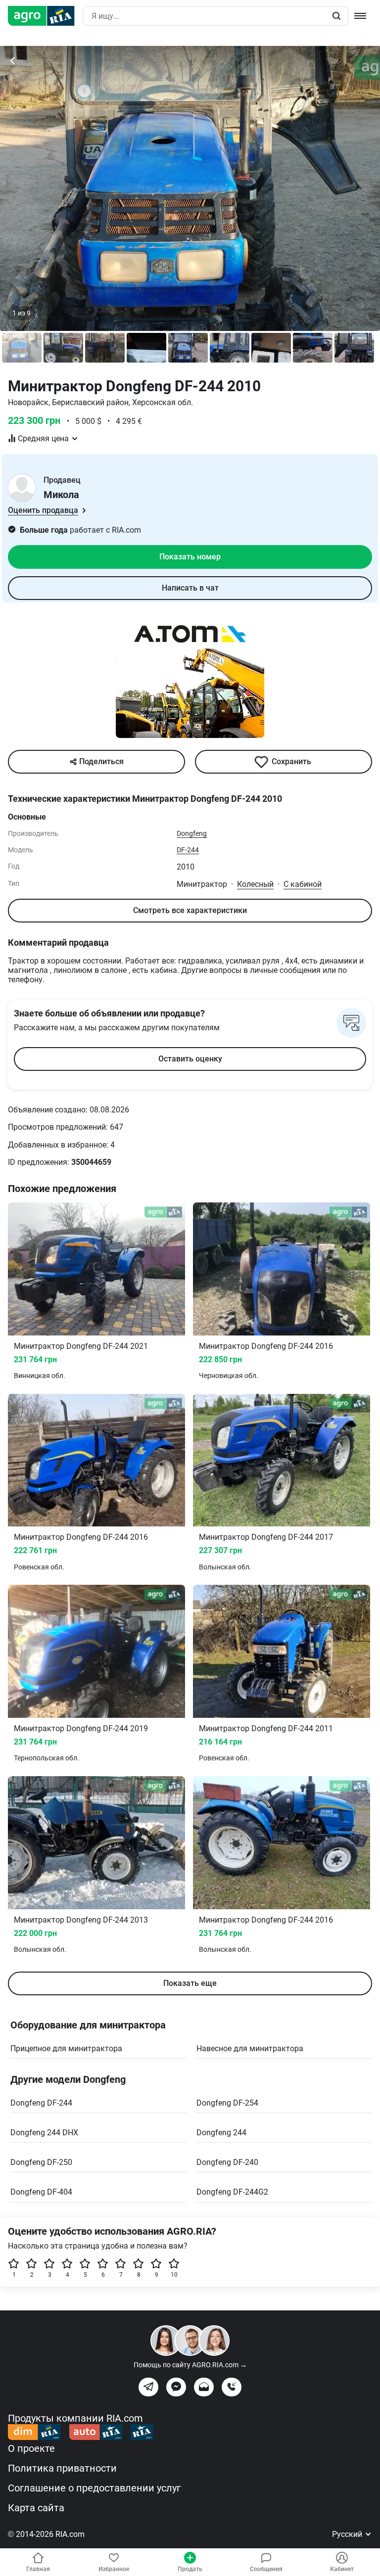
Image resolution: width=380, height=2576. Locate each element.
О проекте (31, 2448)
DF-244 (188, 850)
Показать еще (190, 1983)
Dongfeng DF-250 (41, 2162)
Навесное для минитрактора (250, 2048)
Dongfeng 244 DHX (44, 2133)
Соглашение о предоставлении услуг (94, 2488)
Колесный (255, 884)
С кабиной (303, 884)
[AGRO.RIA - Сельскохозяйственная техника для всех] (45, 16)
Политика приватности (62, 2468)
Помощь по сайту (190, 2365)
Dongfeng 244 (221, 2133)
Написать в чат (190, 588)
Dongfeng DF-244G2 (232, 2192)
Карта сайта (36, 2508)
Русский (348, 2534)
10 (174, 2275)
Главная (38, 2569)
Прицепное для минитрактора (66, 2048)
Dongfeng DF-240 (227, 2162)
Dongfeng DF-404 (41, 2192)
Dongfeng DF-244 (41, 2103)
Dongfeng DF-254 (227, 2103)
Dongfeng (192, 833)
